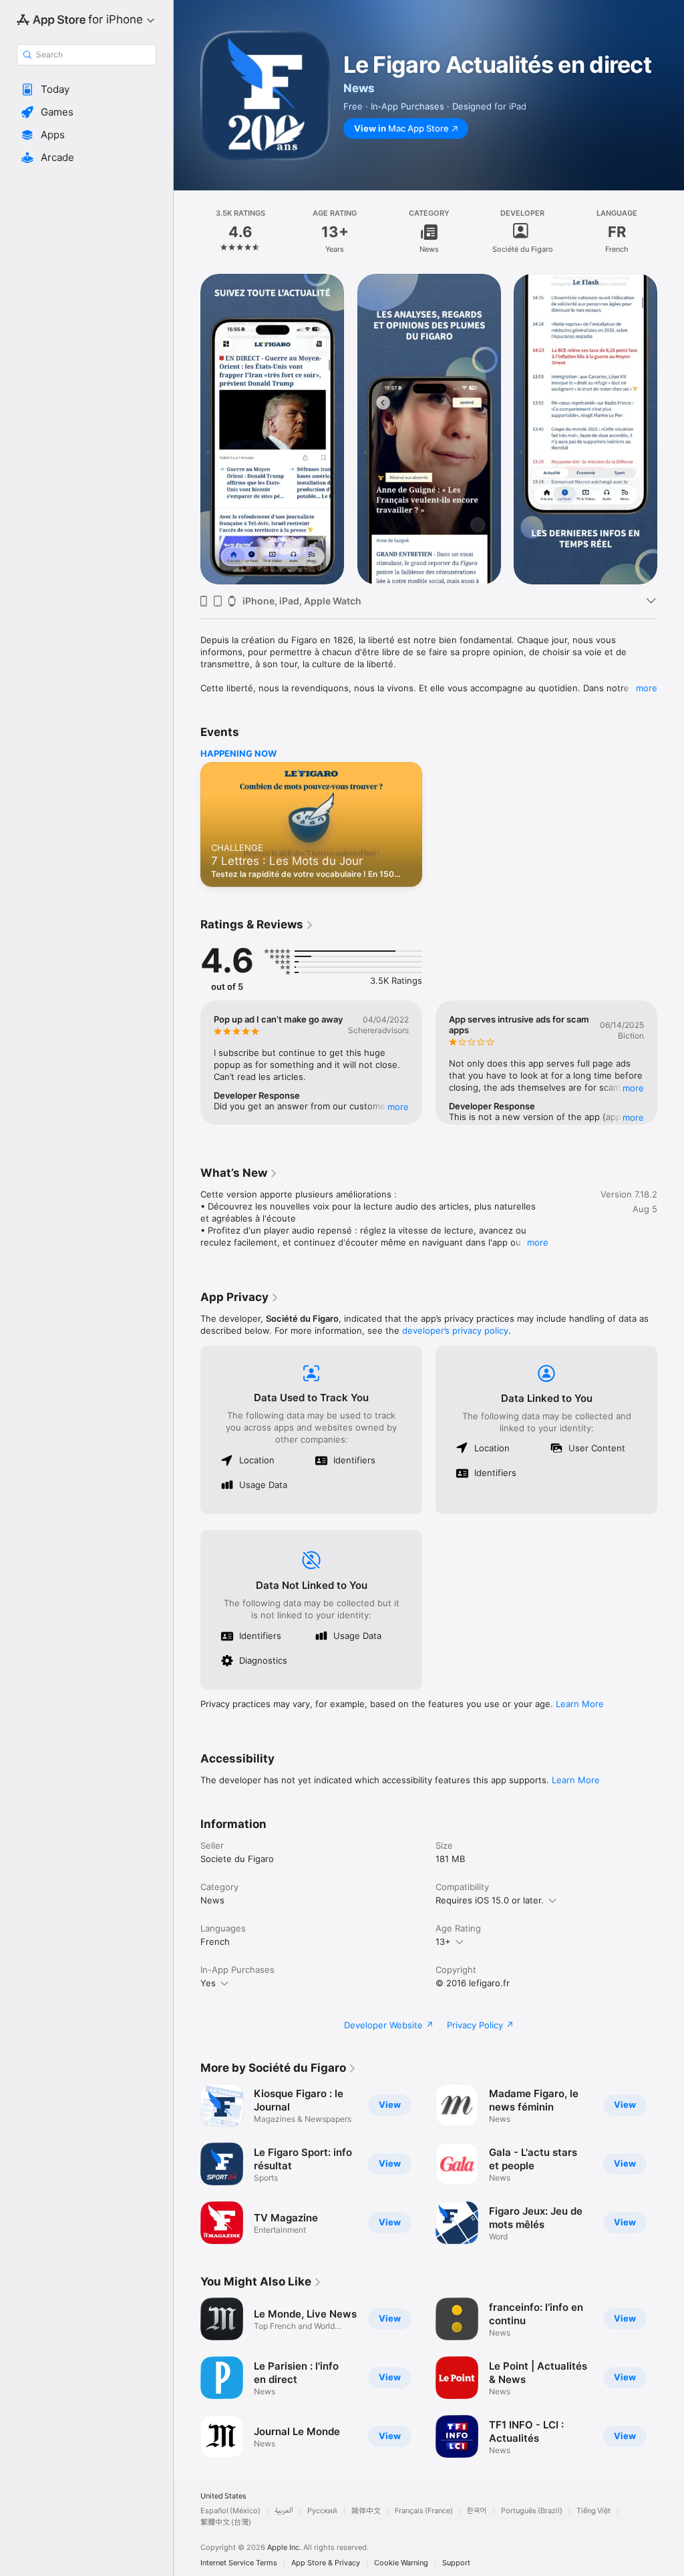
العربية (284, 2511)
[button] (87, 89)
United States (223, 2496)
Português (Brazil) (532, 2511)
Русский (322, 2511)
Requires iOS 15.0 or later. (490, 1900)
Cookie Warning (401, 2563)
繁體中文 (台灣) (226, 2522)
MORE (398, 1107)
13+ (443, 1942)
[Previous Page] (187, 232)
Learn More (580, 1704)
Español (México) (230, 2511)
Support (456, 2563)
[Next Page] (671, 232)
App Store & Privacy (326, 2563)
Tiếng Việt (593, 2511)
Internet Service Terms (239, 2563)
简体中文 (366, 2511)
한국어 (477, 2511)
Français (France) (424, 2511)
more (647, 688)
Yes (208, 1983)
